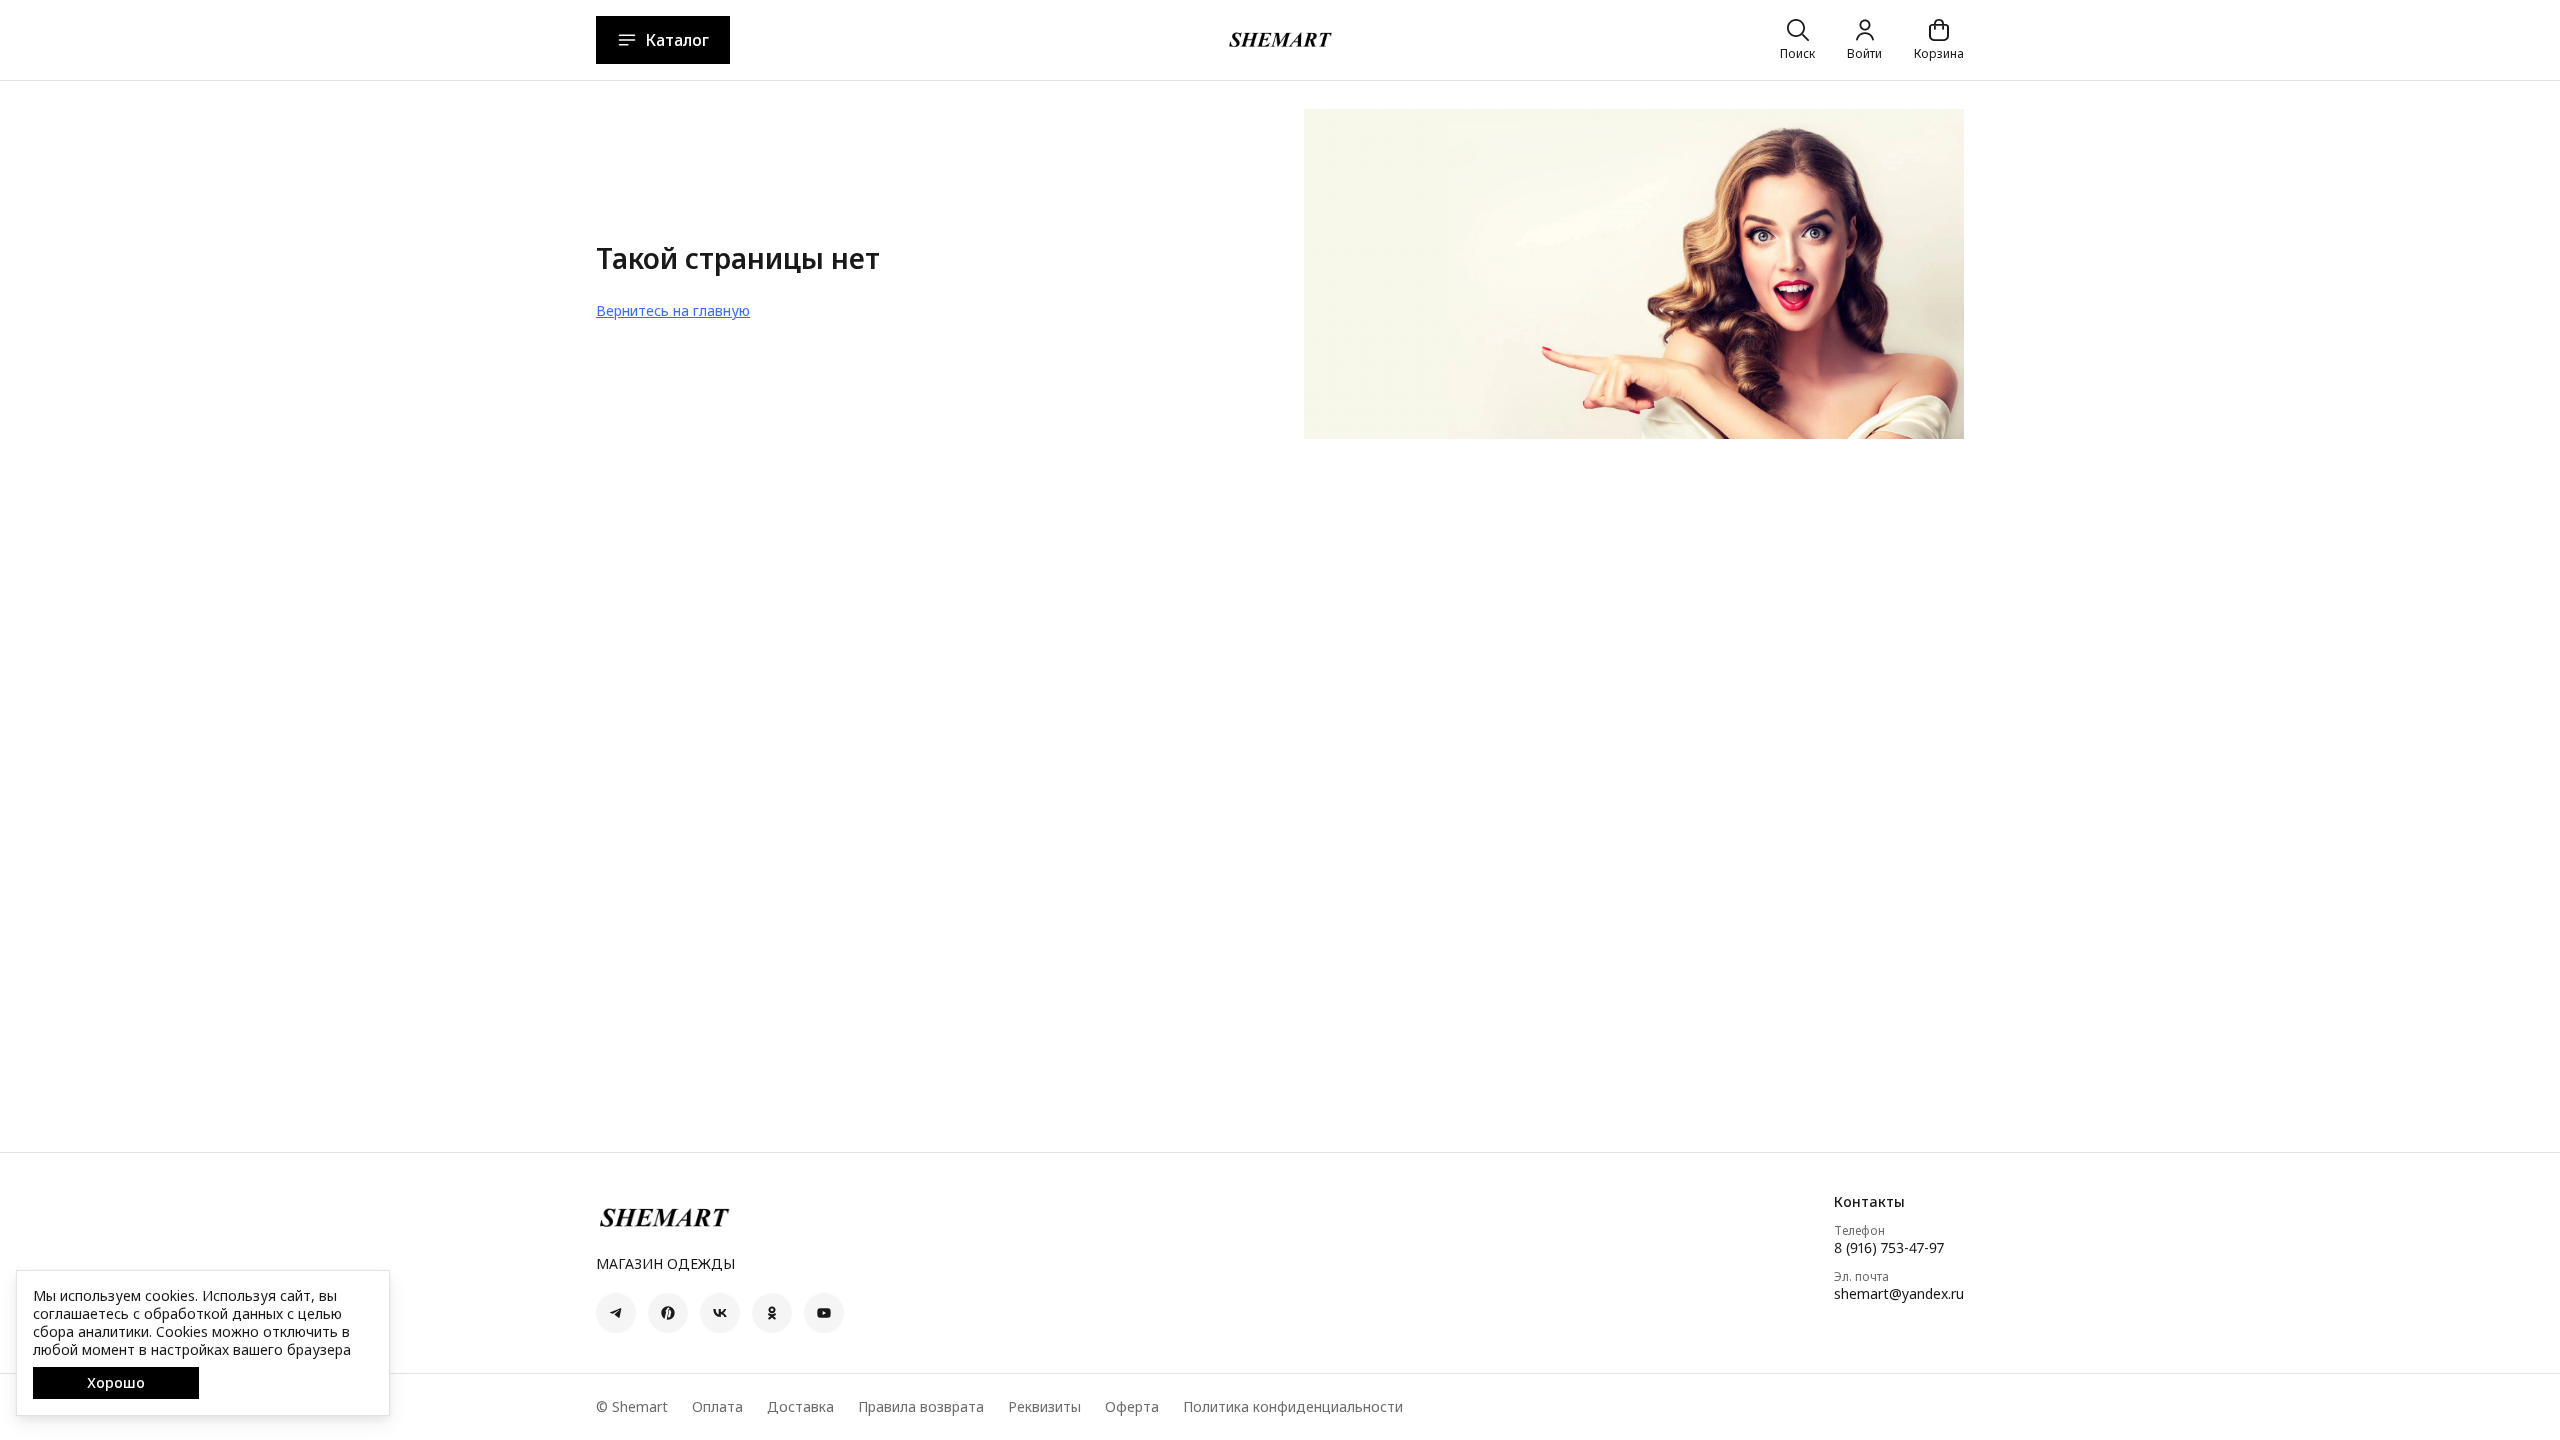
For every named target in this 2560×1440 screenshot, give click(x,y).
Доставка (800, 1407)
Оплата (717, 1407)
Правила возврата (921, 1407)
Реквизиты (1044, 1407)
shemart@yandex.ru (1899, 1294)
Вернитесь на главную (673, 310)
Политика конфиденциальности (1293, 1407)
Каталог (677, 40)
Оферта (1132, 1407)
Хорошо (116, 1382)
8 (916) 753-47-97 (1889, 1248)
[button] (616, 1313)
